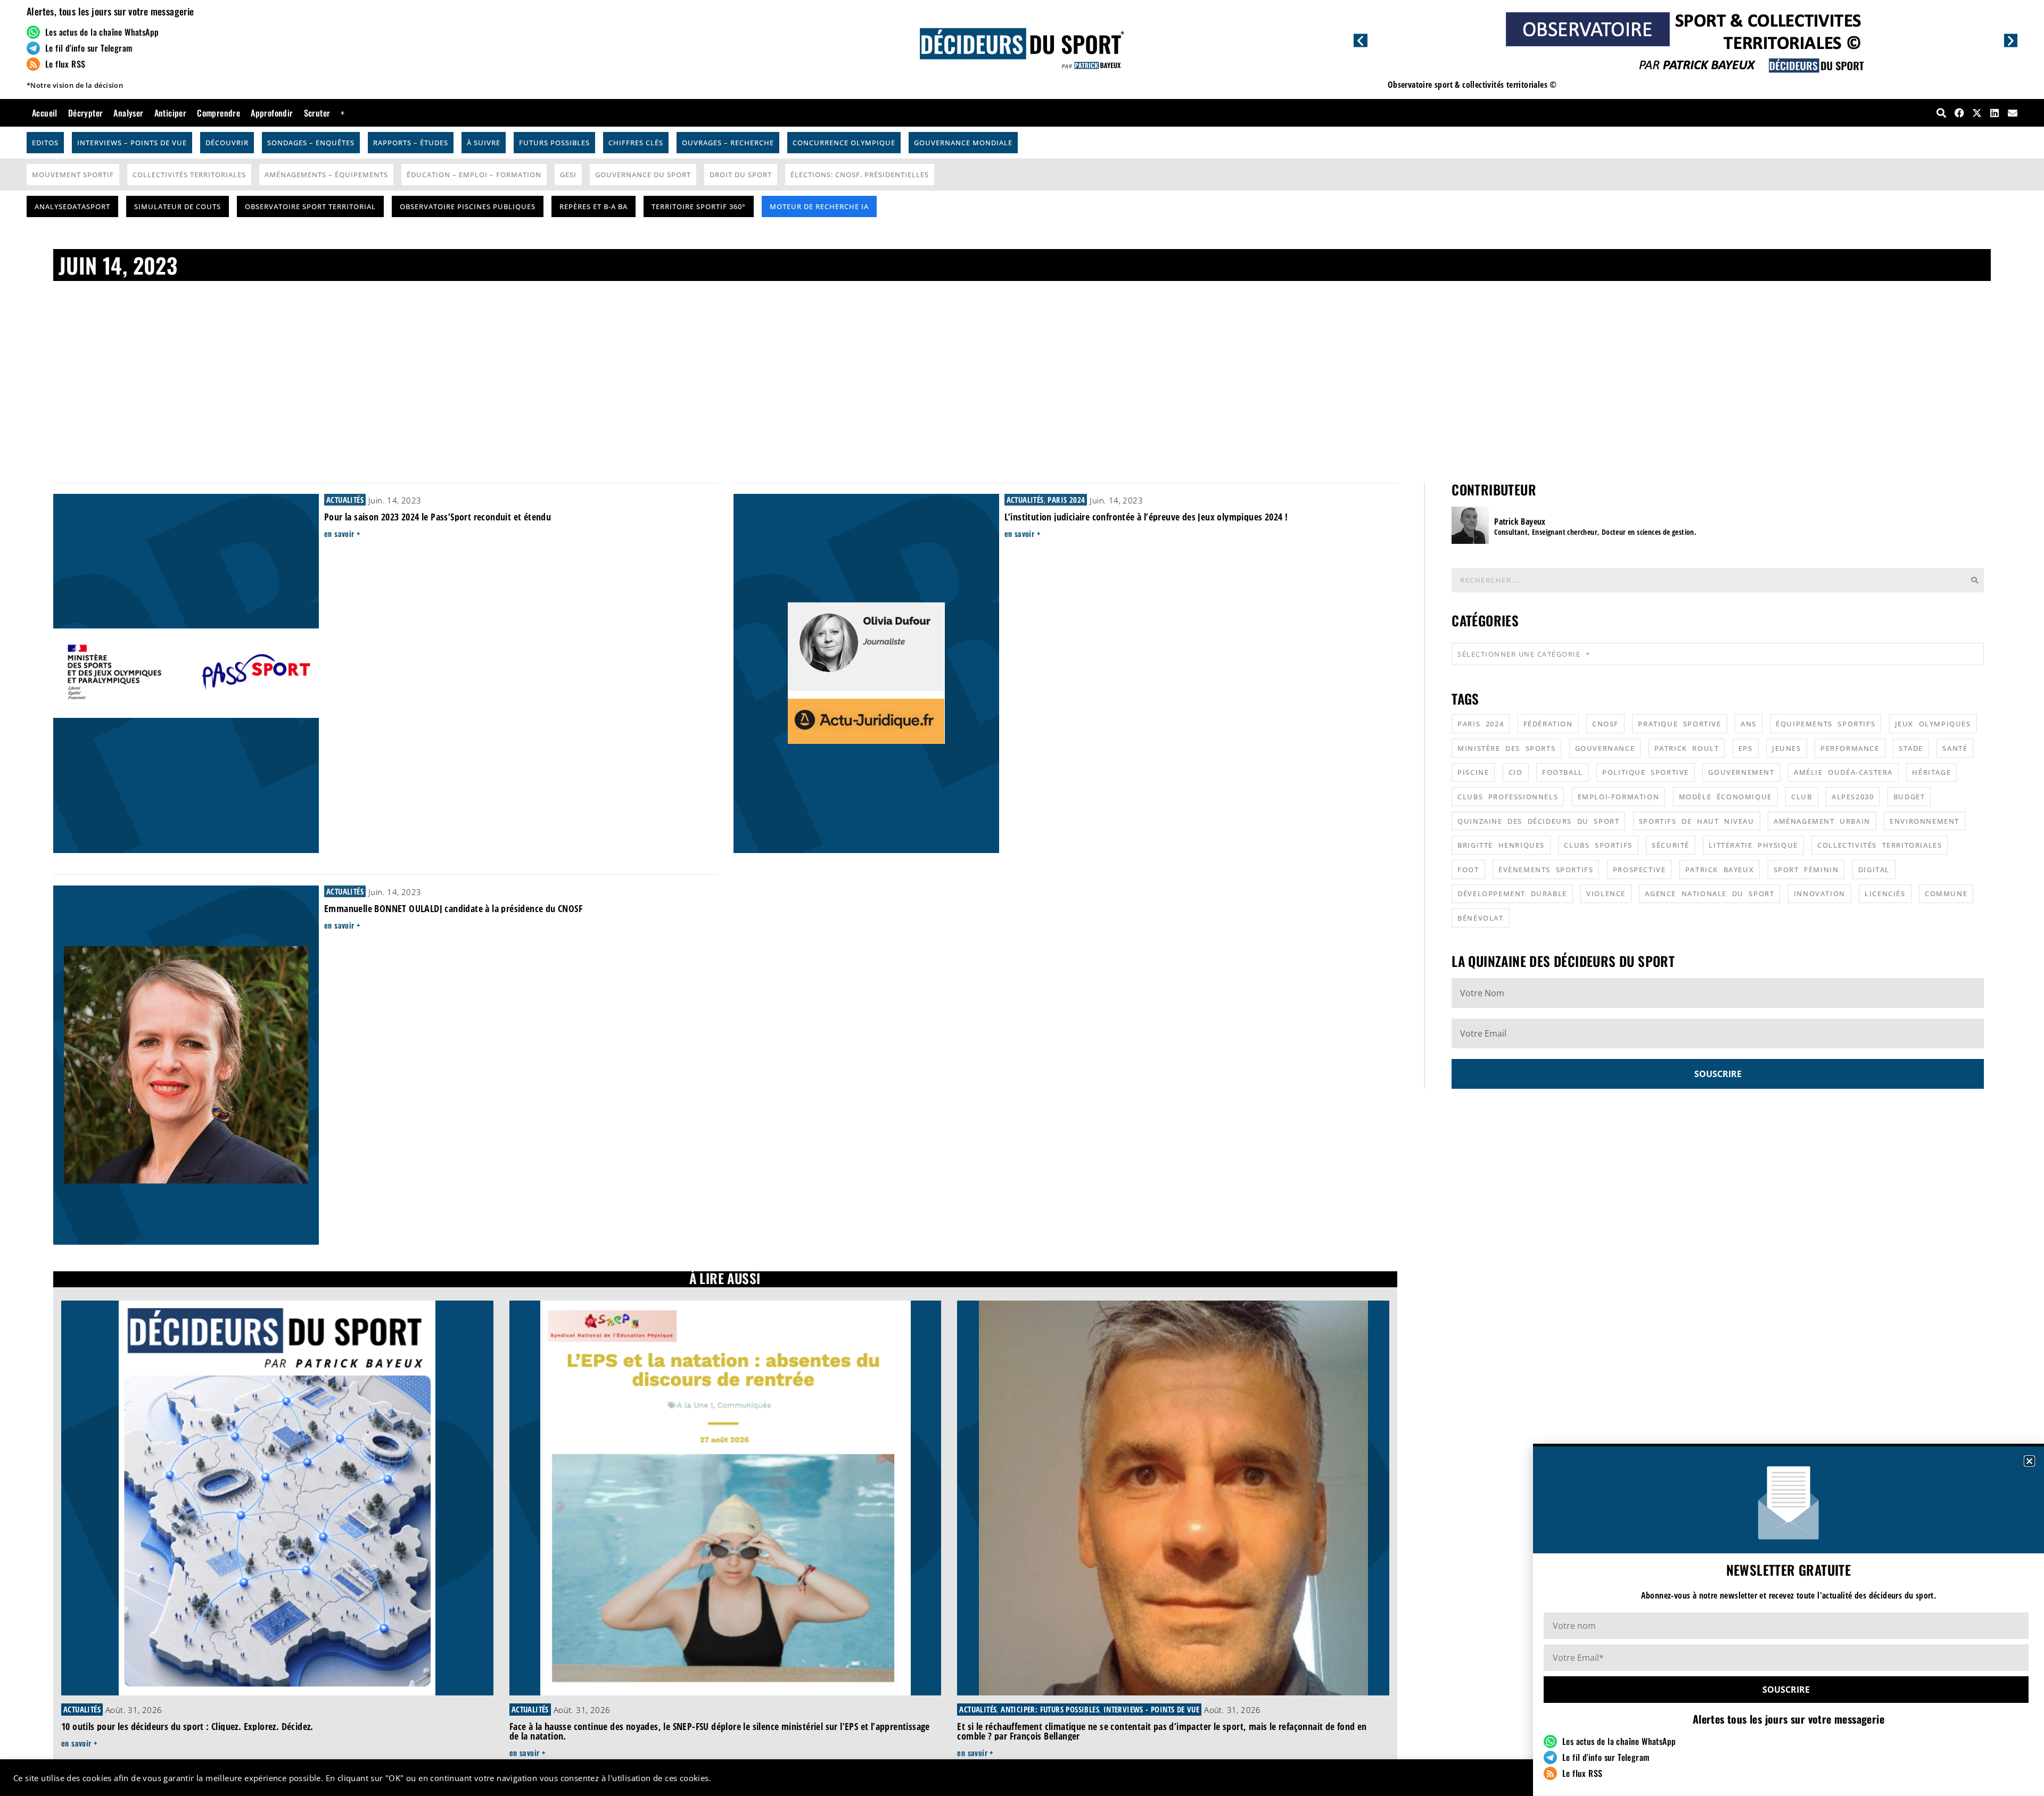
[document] (1022, 898)
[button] (2029, 1461)
